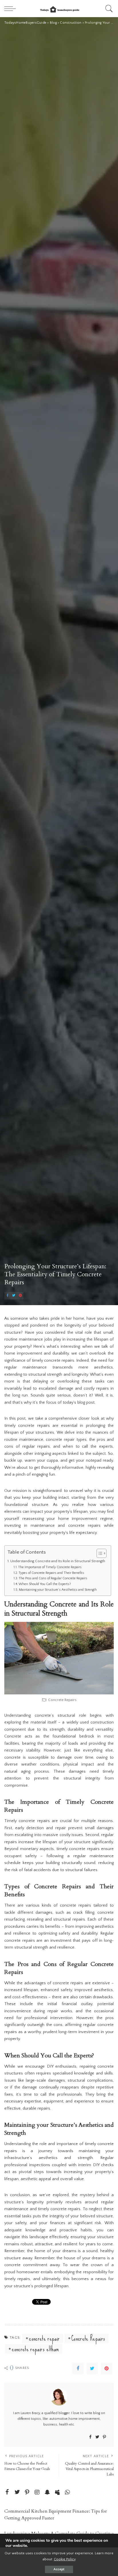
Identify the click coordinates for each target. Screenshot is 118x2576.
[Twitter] (14, 1296)
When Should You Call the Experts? (45, 1584)
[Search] (108, 9)
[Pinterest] (20, 1296)
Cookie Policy (65, 2559)
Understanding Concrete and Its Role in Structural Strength (58, 1561)
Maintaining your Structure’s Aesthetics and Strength (58, 1590)
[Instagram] (37, 2492)
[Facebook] (7, 1296)
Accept (59, 2569)
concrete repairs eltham (35, 2349)
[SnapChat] (47, 2492)
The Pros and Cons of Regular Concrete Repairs (53, 1578)
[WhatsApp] (67, 2492)
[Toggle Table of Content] (99, 1553)
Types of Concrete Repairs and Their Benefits (51, 1573)
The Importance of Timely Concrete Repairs (50, 1567)
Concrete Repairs (88, 2338)
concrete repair (44, 2338)
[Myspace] (57, 2492)
